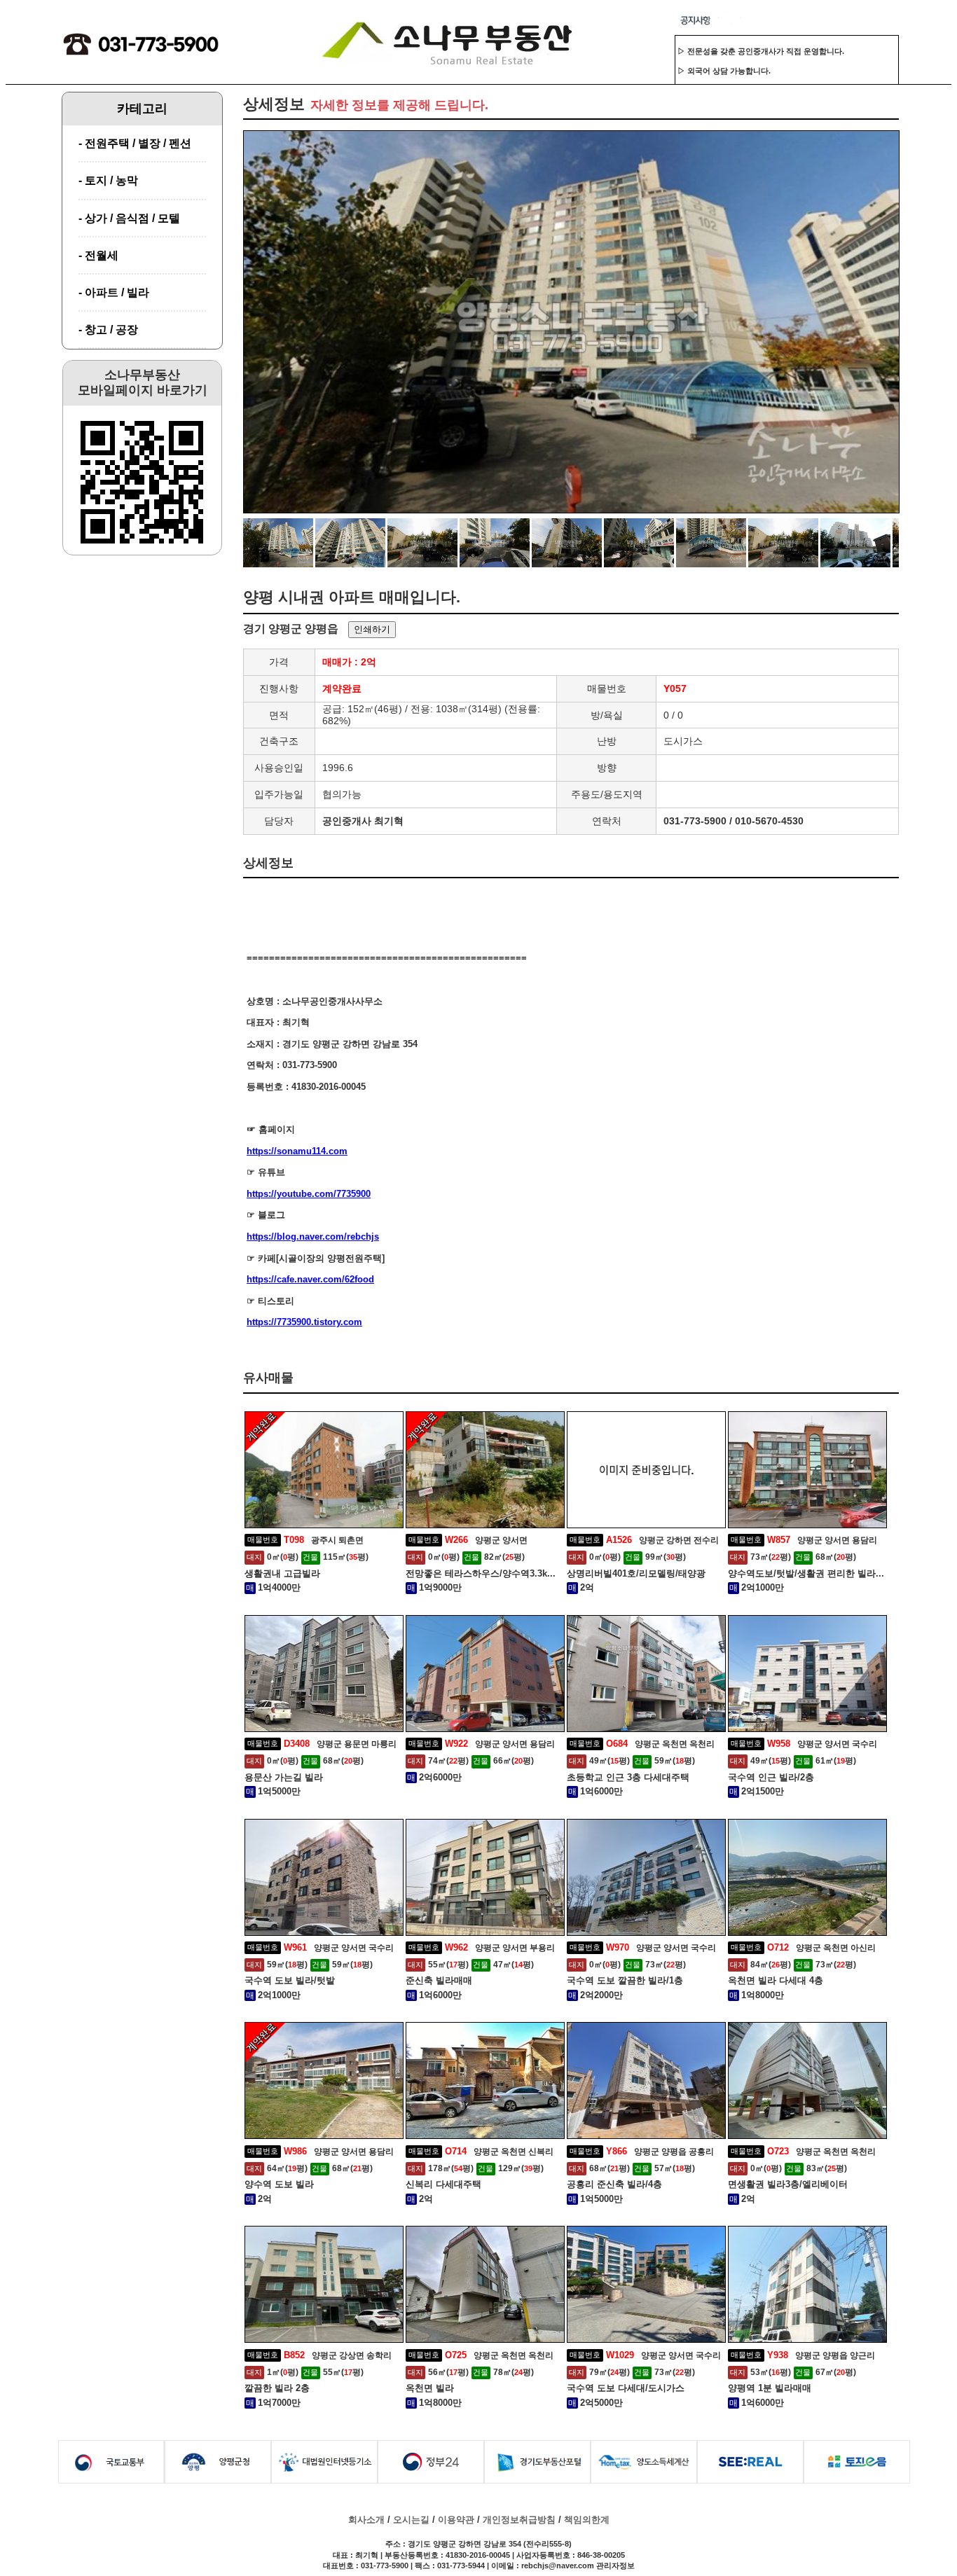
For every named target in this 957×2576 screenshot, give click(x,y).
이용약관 (456, 2520)
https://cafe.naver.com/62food (310, 1279)
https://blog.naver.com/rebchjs (313, 1237)
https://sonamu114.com (297, 1151)
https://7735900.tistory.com (304, 1322)
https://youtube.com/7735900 (309, 1194)
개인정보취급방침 (519, 2520)
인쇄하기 (372, 629)
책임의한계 (587, 2520)
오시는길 (411, 2520)
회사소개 (366, 2520)
